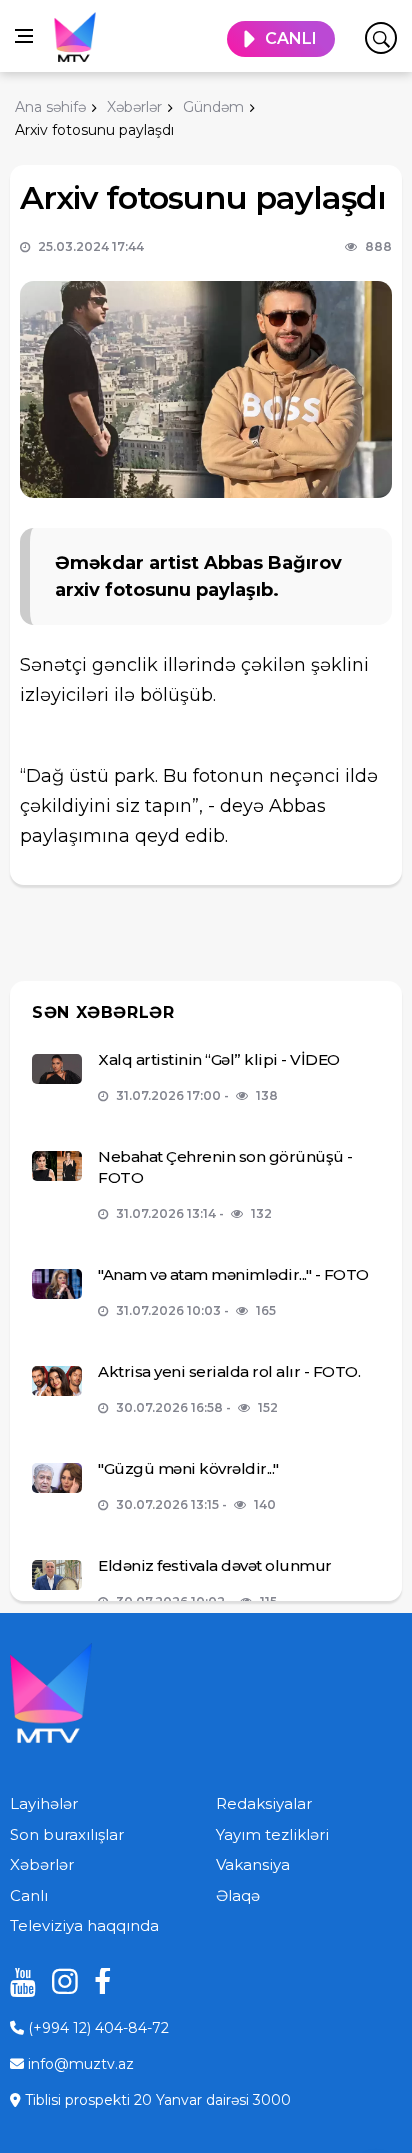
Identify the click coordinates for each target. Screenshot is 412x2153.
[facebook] (100, 1981)
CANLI (291, 38)
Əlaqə (238, 1895)
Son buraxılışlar (67, 1834)
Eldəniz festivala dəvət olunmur (215, 1565)
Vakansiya (253, 1864)
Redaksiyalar (264, 1803)
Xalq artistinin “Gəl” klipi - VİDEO (219, 1059)
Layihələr (44, 1803)
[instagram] (58, 1981)
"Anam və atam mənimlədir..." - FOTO (233, 1274)
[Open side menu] (24, 36)
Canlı (29, 1895)
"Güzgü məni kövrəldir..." (188, 1468)
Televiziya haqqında (84, 1925)
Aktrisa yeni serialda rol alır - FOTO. (229, 1371)
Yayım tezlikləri (272, 1834)
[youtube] (16, 1981)
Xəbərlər (42, 1864)
